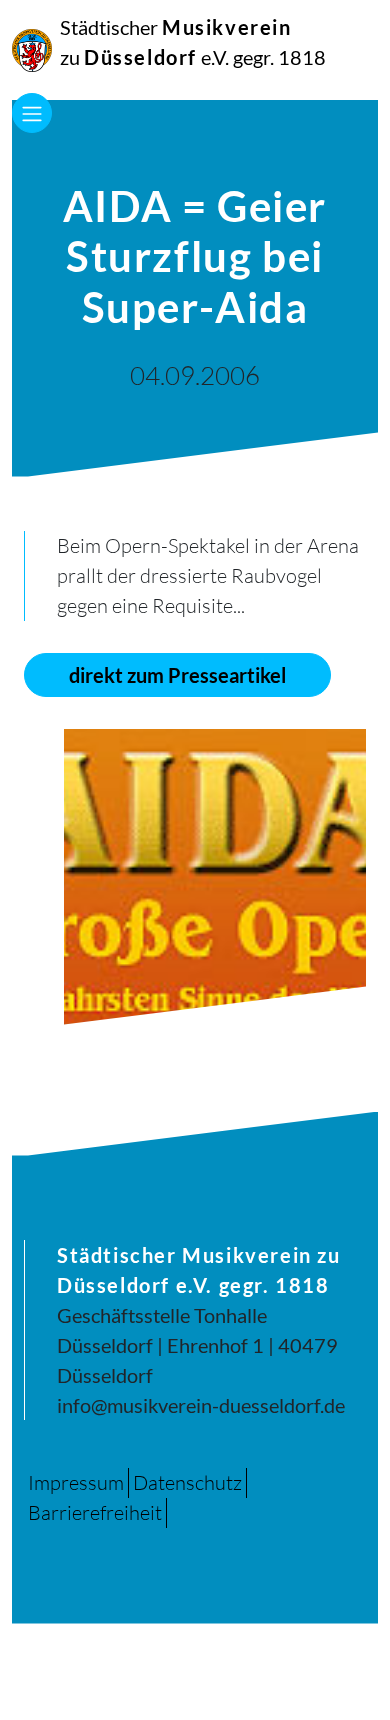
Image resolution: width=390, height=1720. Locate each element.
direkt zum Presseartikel (177, 675)
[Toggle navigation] (32, 113)
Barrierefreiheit (95, 1512)
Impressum (76, 1482)
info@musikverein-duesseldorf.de (201, 1405)
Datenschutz (187, 1482)
